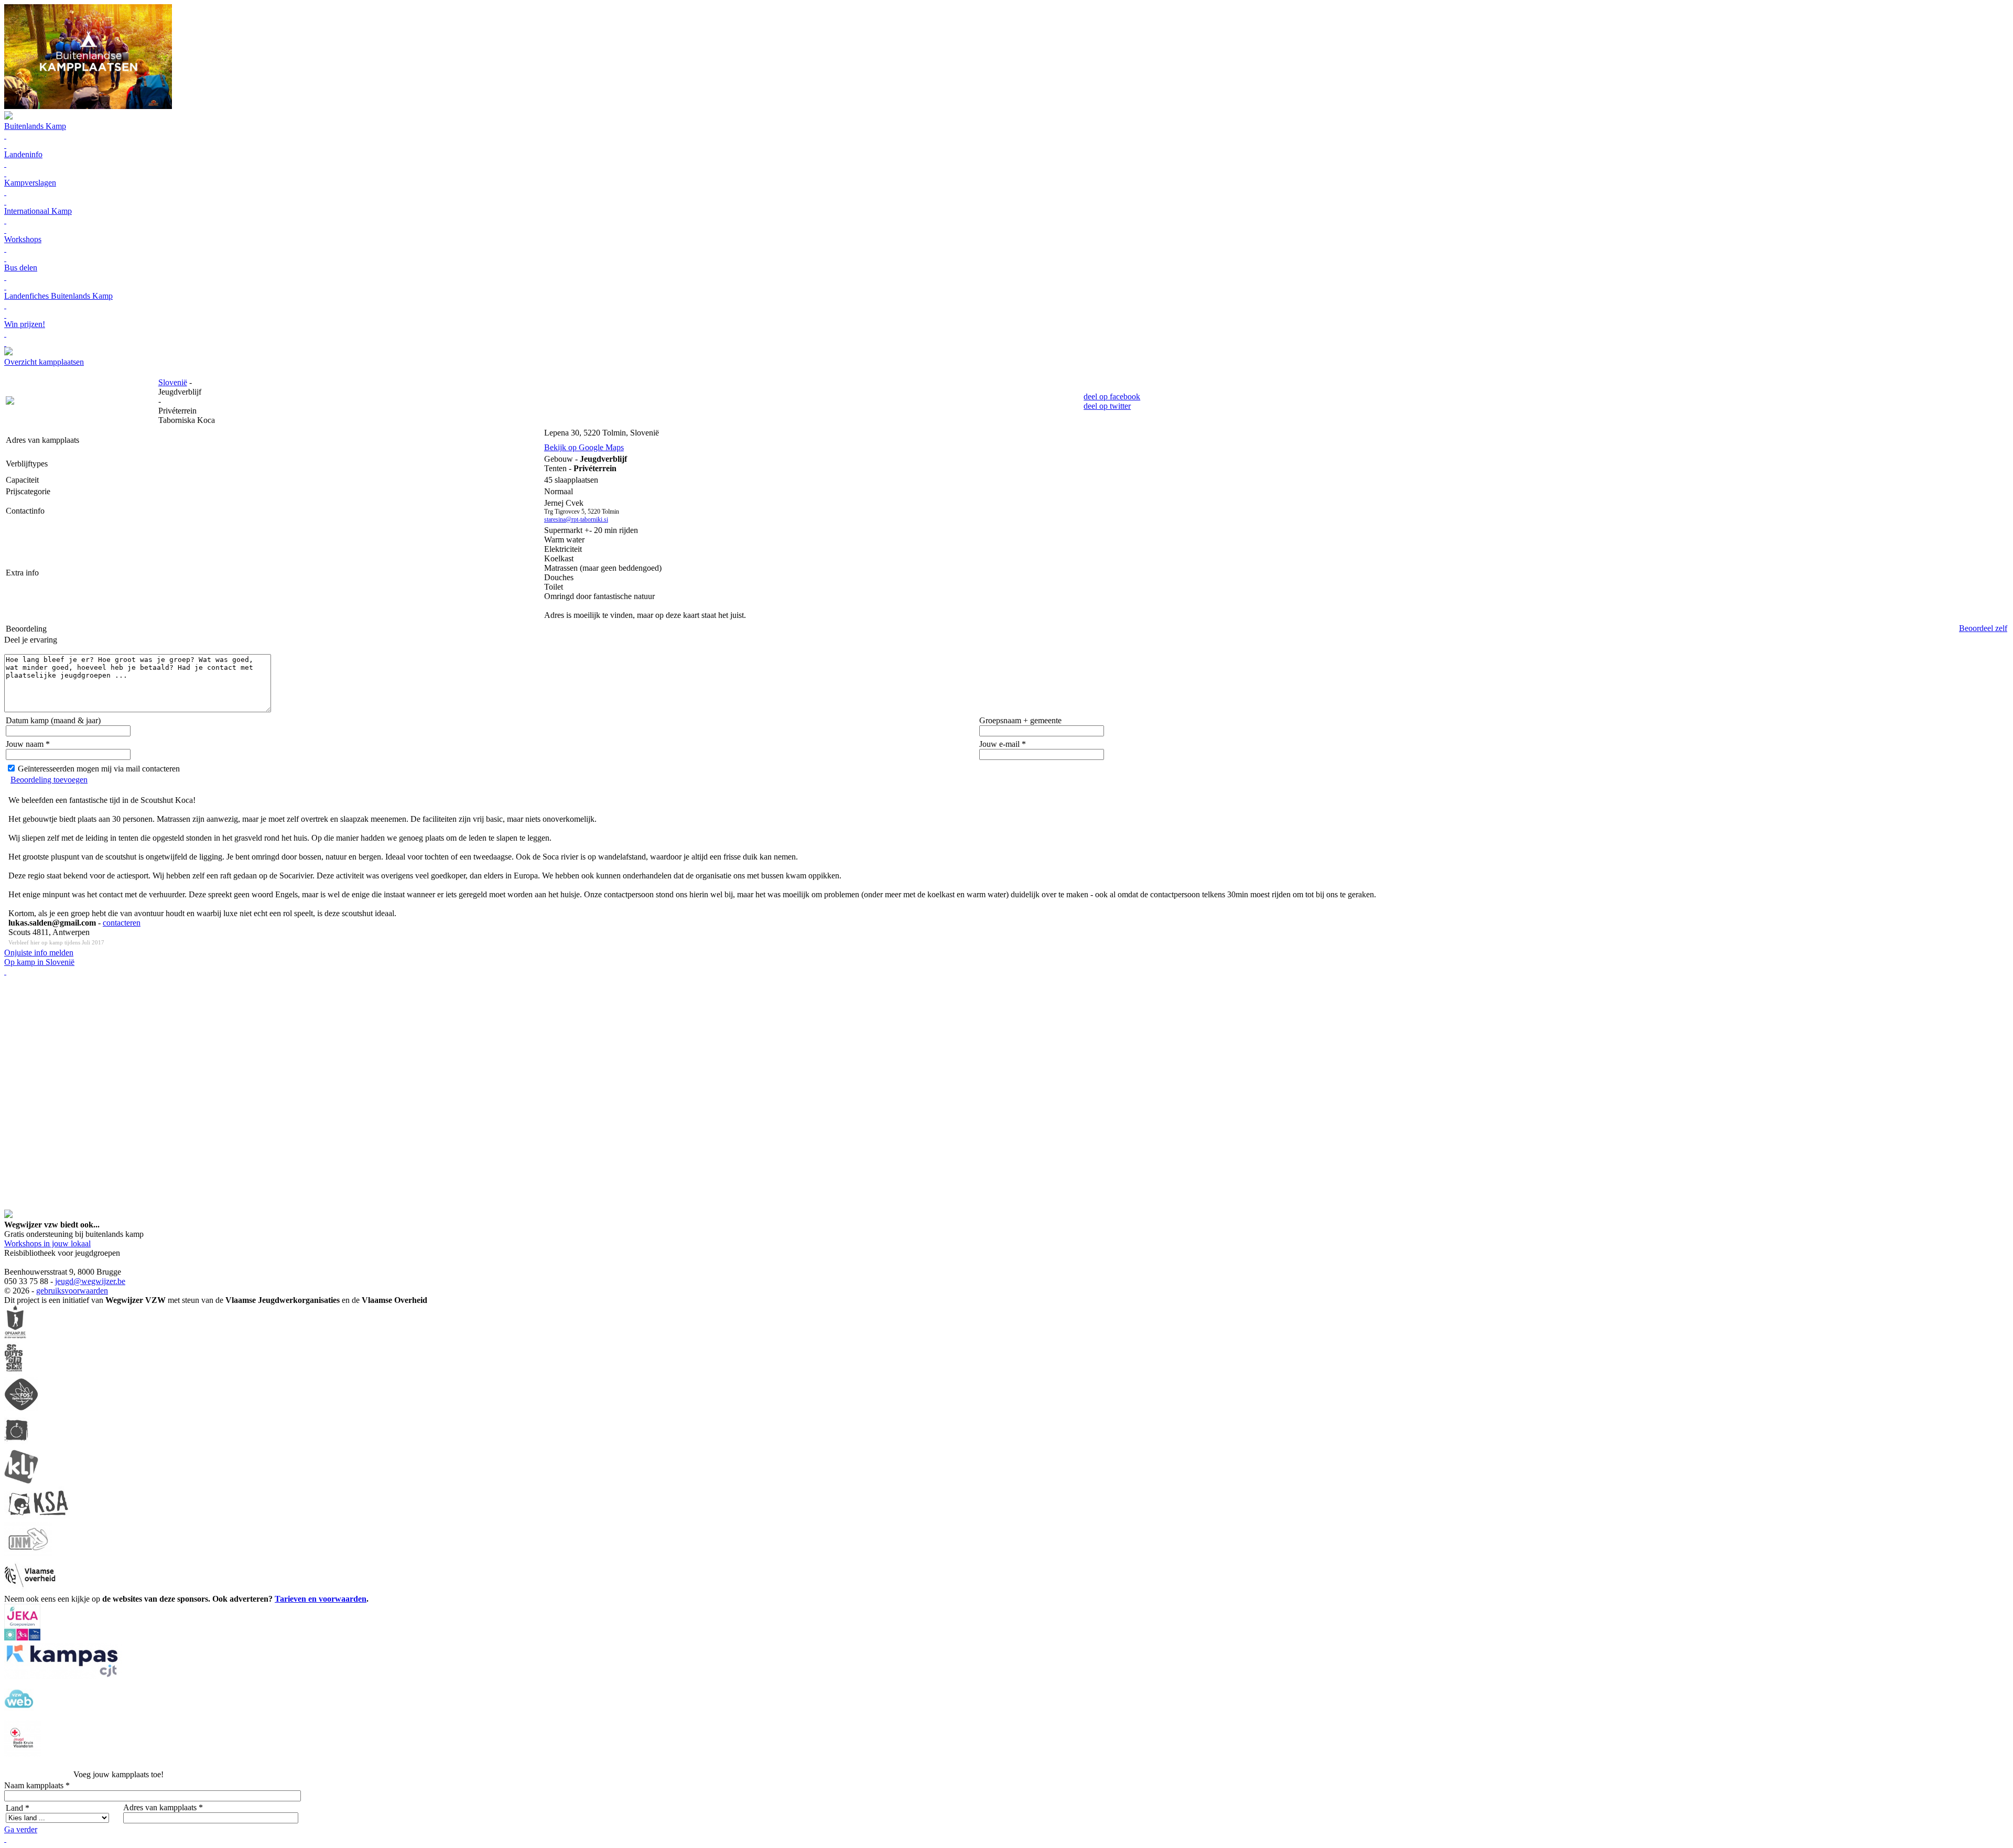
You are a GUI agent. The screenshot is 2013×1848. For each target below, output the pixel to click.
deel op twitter (1107, 406)
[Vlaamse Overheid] (30, 1589)
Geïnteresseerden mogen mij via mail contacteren (99, 769)
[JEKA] (22, 1638)
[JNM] (28, 1553)
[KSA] (38, 1517)
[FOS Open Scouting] (21, 1409)
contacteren (122, 923)
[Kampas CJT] (63, 1676)
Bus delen (21, 268)
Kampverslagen (30, 183)
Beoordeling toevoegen (49, 780)
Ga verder (21, 1829)
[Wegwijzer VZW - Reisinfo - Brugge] (8, 352)
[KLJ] (21, 1481)
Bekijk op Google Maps (584, 447)
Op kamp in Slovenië (39, 962)
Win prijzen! (25, 324)
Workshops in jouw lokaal (47, 1243)
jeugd (64, 1281)
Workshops (23, 239)
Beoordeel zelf (1983, 628)
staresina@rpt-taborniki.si (576, 519)
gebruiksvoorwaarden (72, 1291)
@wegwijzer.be (99, 1281)
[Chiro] (16, 1445)
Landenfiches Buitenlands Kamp (58, 296)
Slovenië (173, 382)
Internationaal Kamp (38, 211)
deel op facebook (1112, 396)
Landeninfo (23, 154)
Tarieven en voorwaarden (321, 1599)
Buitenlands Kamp (35, 126)
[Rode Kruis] (23, 1754)
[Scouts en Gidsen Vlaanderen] (14, 1372)
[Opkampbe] (15, 1336)
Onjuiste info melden (39, 953)
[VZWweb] (19, 1715)
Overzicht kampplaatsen (44, 362)
